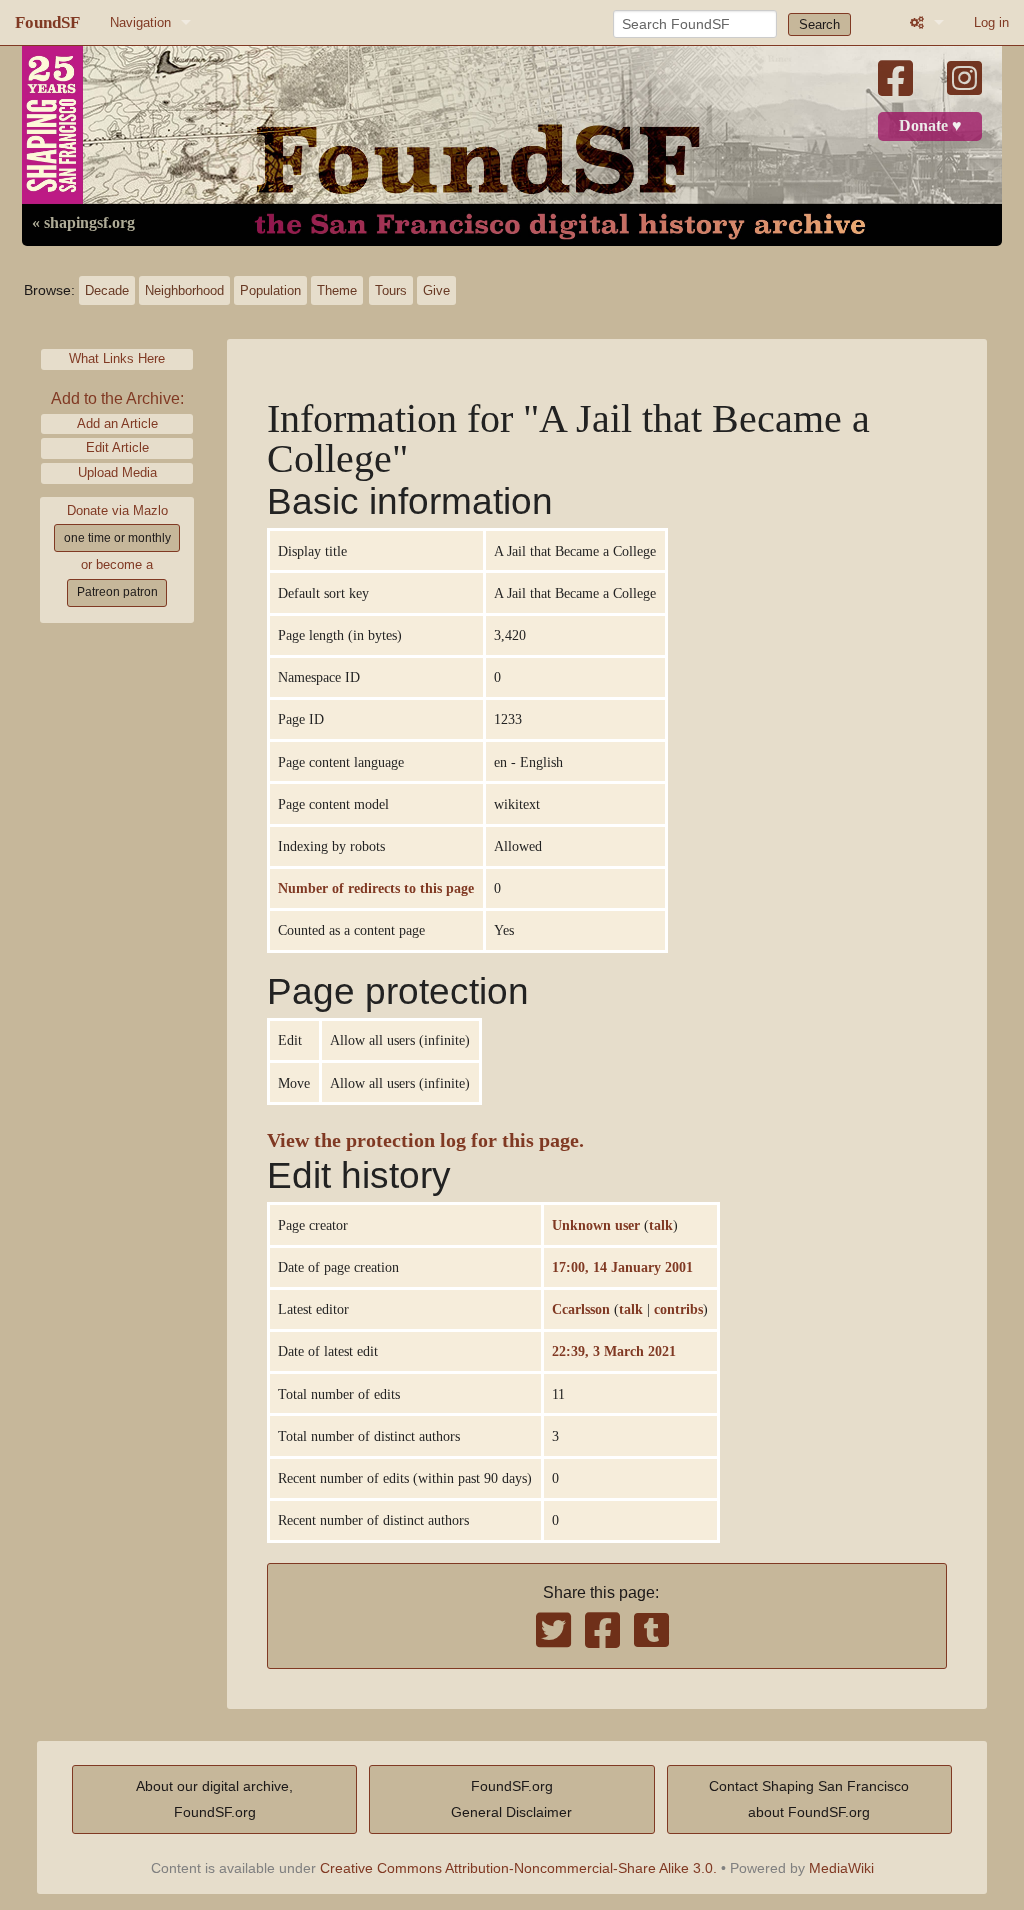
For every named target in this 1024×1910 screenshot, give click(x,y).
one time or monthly (117, 538)
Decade (107, 290)
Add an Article (117, 423)
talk (661, 1225)
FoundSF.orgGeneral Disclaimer (511, 1799)
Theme (337, 290)
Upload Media (117, 472)
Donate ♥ (930, 126)
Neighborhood (184, 290)
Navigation (140, 22)
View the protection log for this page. (425, 1140)
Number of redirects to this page (376, 888)
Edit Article (117, 447)
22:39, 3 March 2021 (614, 1351)
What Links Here (117, 358)
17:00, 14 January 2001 (622, 1267)
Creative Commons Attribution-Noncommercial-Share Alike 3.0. (518, 1868)
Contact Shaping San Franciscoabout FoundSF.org (809, 1799)
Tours (391, 290)
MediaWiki (841, 1868)
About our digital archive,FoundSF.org (214, 1799)
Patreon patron (117, 592)
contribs (678, 1309)
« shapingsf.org (83, 223)
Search (819, 24)
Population (270, 290)
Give (436, 290)
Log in (991, 22)
